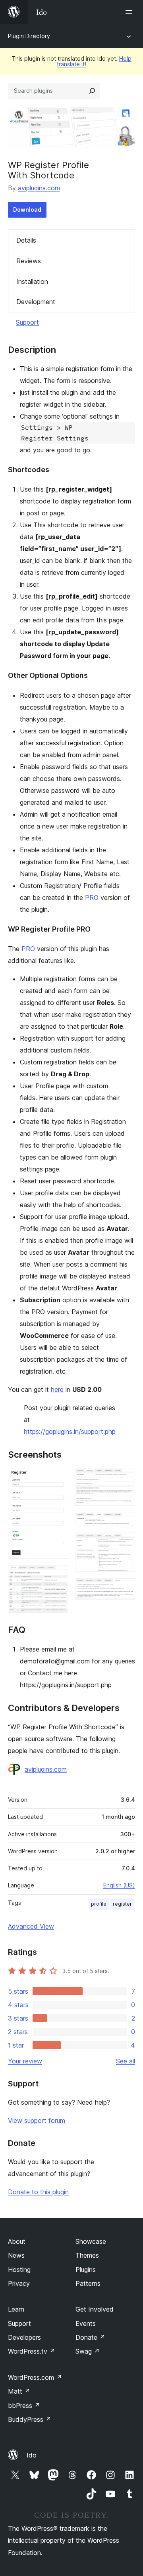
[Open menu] (130, 12)
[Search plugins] (92, 91)
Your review (25, 2061)
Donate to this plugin (38, 2192)
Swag (88, 2351)
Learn (16, 2309)
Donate (90, 2337)
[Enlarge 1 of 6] (58, 1479)
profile (99, 1904)
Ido (32, 2455)
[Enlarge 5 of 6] (124, 1543)
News (16, 2255)
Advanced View (31, 1926)
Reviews (29, 261)
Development (36, 302)
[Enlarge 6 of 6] (124, 1589)
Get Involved (95, 2309)
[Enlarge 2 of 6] (58, 1576)
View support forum (37, 2121)
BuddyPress (30, 2419)
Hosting (19, 2270)
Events (86, 2323)
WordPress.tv (32, 2351)
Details (26, 240)
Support (27, 322)
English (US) (119, 1885)
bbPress (24, 2406)
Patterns (88, 2283)
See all (126, 2061)
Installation (32, 281)
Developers (24, 2337)
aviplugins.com (39, 188)
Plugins (86, 2270)
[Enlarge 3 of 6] (124, 1479)
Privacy (19, 2283)
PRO (92, 898)
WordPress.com (35, 2377)
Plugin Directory (29, 36)
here (57, 1389)
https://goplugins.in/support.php (70, 1432)
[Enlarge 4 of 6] (124, 1523)
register (122, 1904)
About (17, 2241)
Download (27, 210)
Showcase (91, 2241)
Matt (19, 2391)
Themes (87, 2255)
